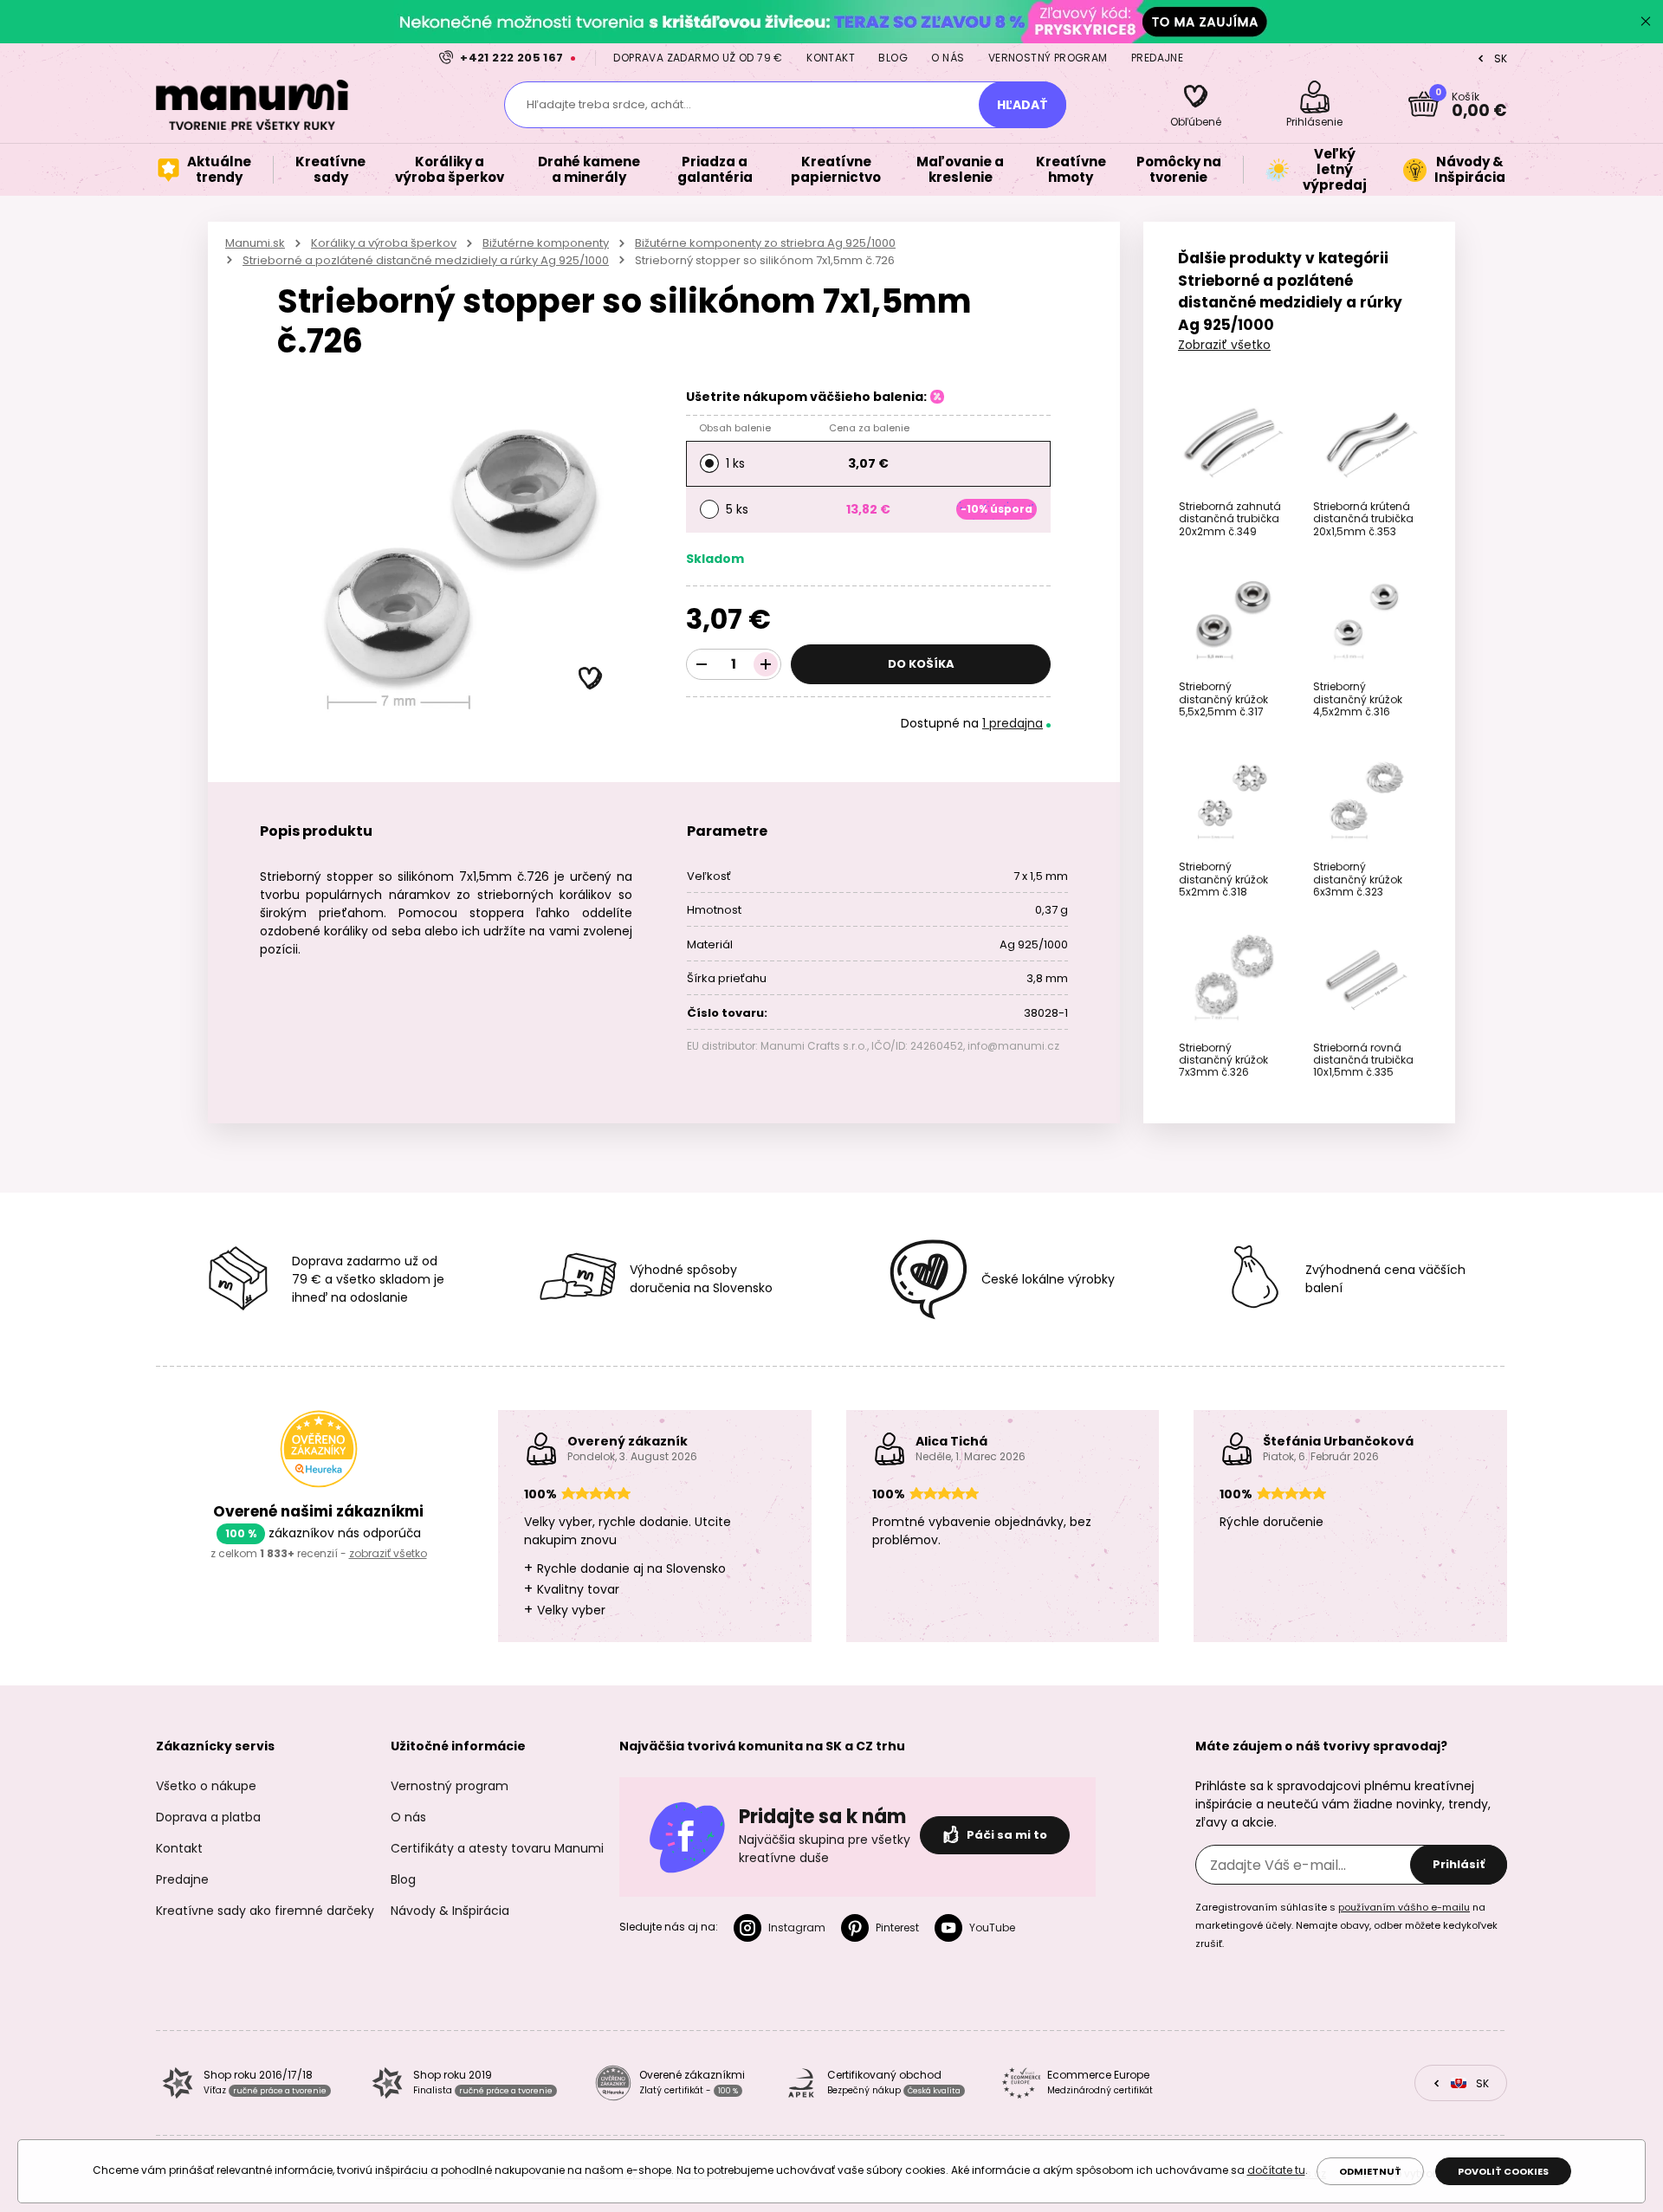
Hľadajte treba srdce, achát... (609, 104)
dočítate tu (1276, 2170)
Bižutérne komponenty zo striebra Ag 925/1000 (765, 243)
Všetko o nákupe (206, 1786)
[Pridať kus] (766, 664)
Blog (893, 58)
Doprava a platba (208, 1817)
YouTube (992, 1927)
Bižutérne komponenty (546, 243)
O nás (948, 58)
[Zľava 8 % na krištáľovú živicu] (831, 21)
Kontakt (831, 58)
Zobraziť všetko (1224, 345)
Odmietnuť (1370, 2171)
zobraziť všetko (388, 1553)
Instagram (797, 1927)
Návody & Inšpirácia (450, 1911)
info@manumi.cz (1013, 1046)
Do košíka (921, 664)
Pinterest (897, 1927)
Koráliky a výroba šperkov (384, 243)
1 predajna (1013, 723)
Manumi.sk (255, 243)
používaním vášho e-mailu (1404, 1907)
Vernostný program (1048, 58)
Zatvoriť (1646, 22)
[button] (591, 679)
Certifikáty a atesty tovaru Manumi (497, 1848)
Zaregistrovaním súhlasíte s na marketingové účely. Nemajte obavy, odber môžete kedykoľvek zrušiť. (1346, 1925)
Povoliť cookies (1503, 2171)
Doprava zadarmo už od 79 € (698, 58)
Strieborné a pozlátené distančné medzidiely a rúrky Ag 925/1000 (426, 260)
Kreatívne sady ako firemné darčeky (265, 1911)
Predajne (1157, 58)
